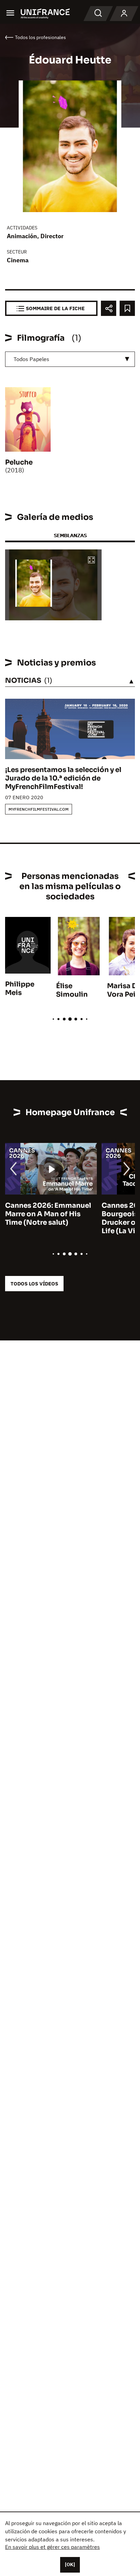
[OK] (70, 2564)
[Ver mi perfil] (124, 14)
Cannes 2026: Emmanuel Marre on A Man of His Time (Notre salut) (48, 1214)
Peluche (19, 462)
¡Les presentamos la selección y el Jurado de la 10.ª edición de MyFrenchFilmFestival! (63, 778)
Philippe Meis (20, 989)
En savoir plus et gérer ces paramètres (52, 2547)
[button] (91, 560)
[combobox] (70, 359)
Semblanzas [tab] (70, 535)
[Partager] (109, 308)
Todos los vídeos (34, 1284)
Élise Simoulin (72, 990)
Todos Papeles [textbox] (31, 359)
